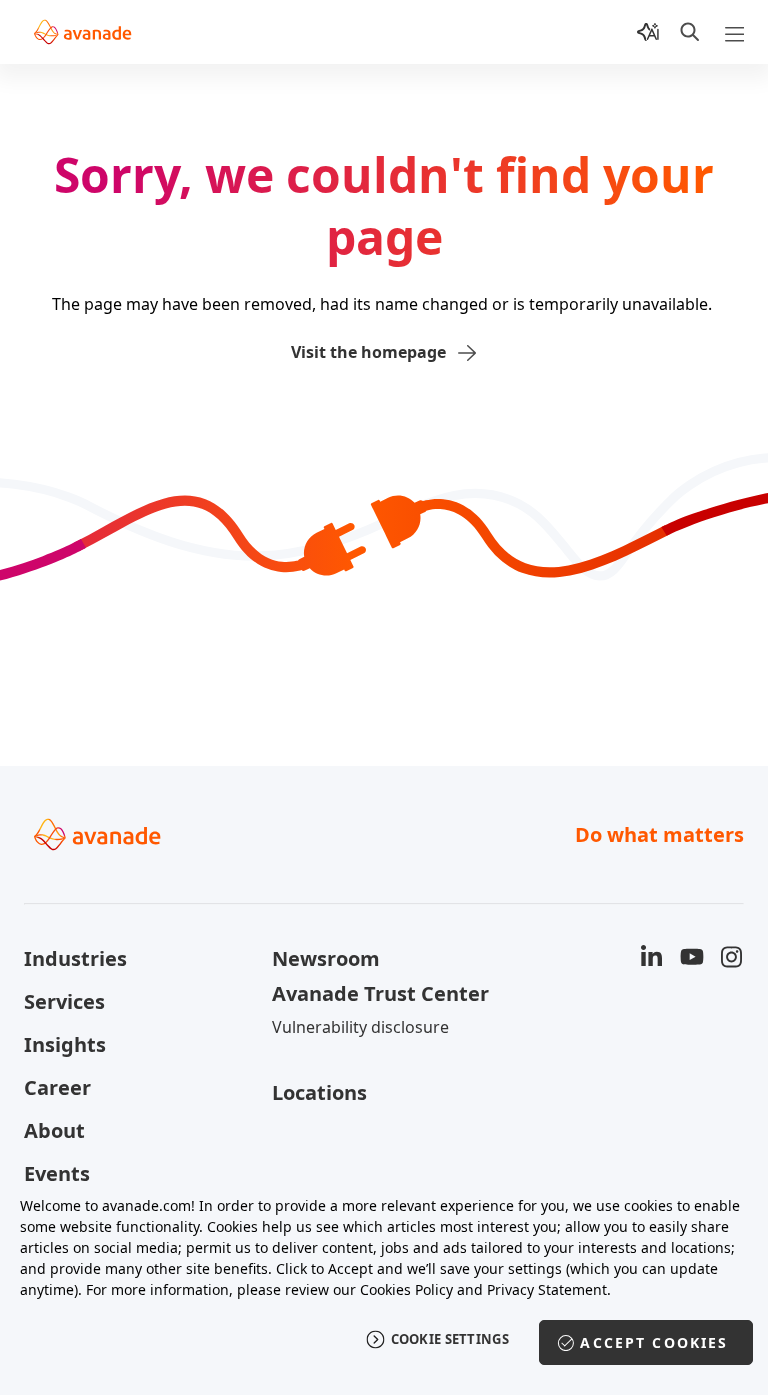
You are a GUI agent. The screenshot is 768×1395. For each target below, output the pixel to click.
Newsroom (326, 958)
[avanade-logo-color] (82, 32)
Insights (65, 1044)
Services (64, 1001)
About (54, 1130)
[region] (384, 1284)
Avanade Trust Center (380, 993)
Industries (75, 958)
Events (57, 1173)
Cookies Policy (406, 1289)
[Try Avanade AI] (648, 32)
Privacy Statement (547, 1289)
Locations (319, 1092)
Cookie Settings (450, 1339)
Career (57, 1087)
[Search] (690, 32)
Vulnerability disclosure (360, 1027)
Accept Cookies (654, 1342)
